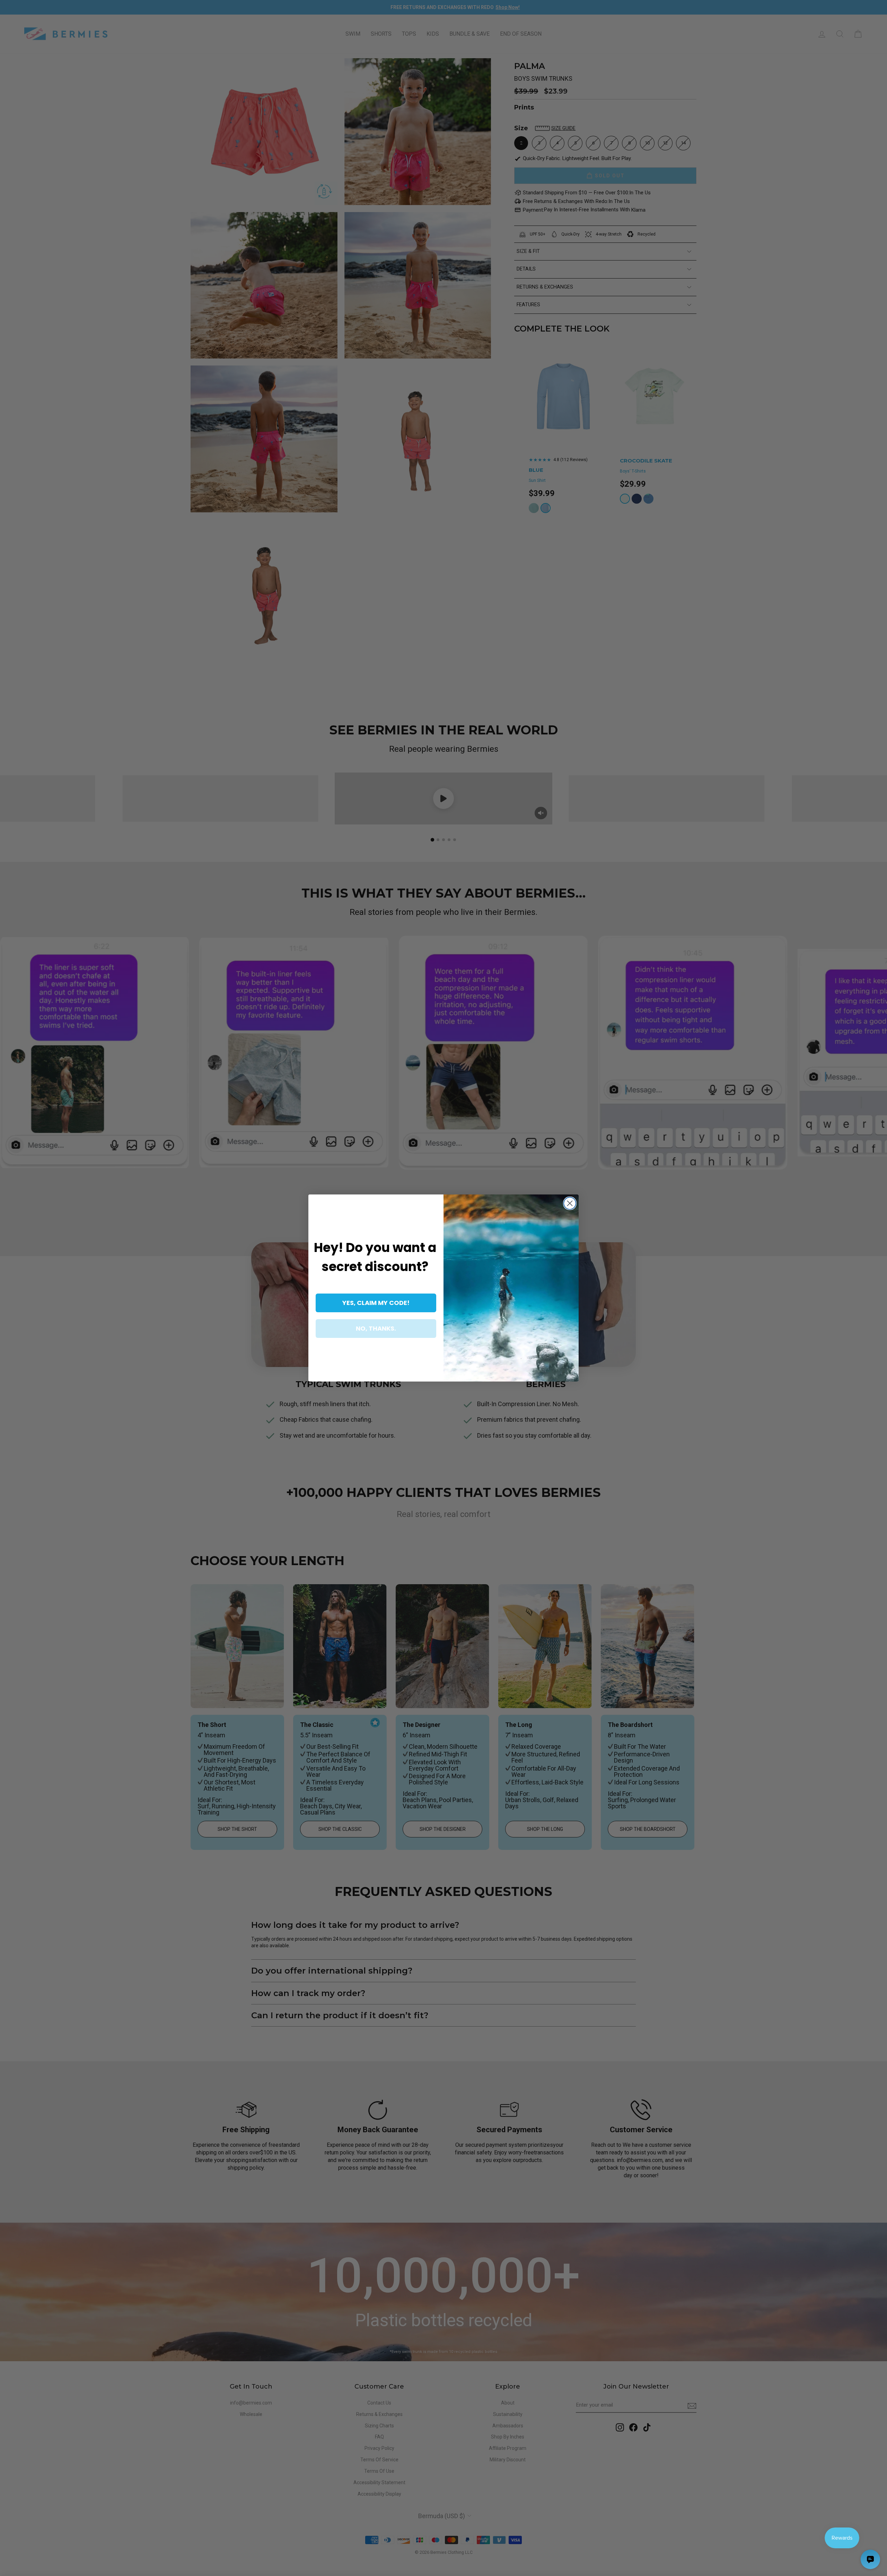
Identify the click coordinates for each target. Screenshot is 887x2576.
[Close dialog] (570, 1203)
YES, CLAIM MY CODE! (376, 1303)
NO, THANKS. (376, 1328)
